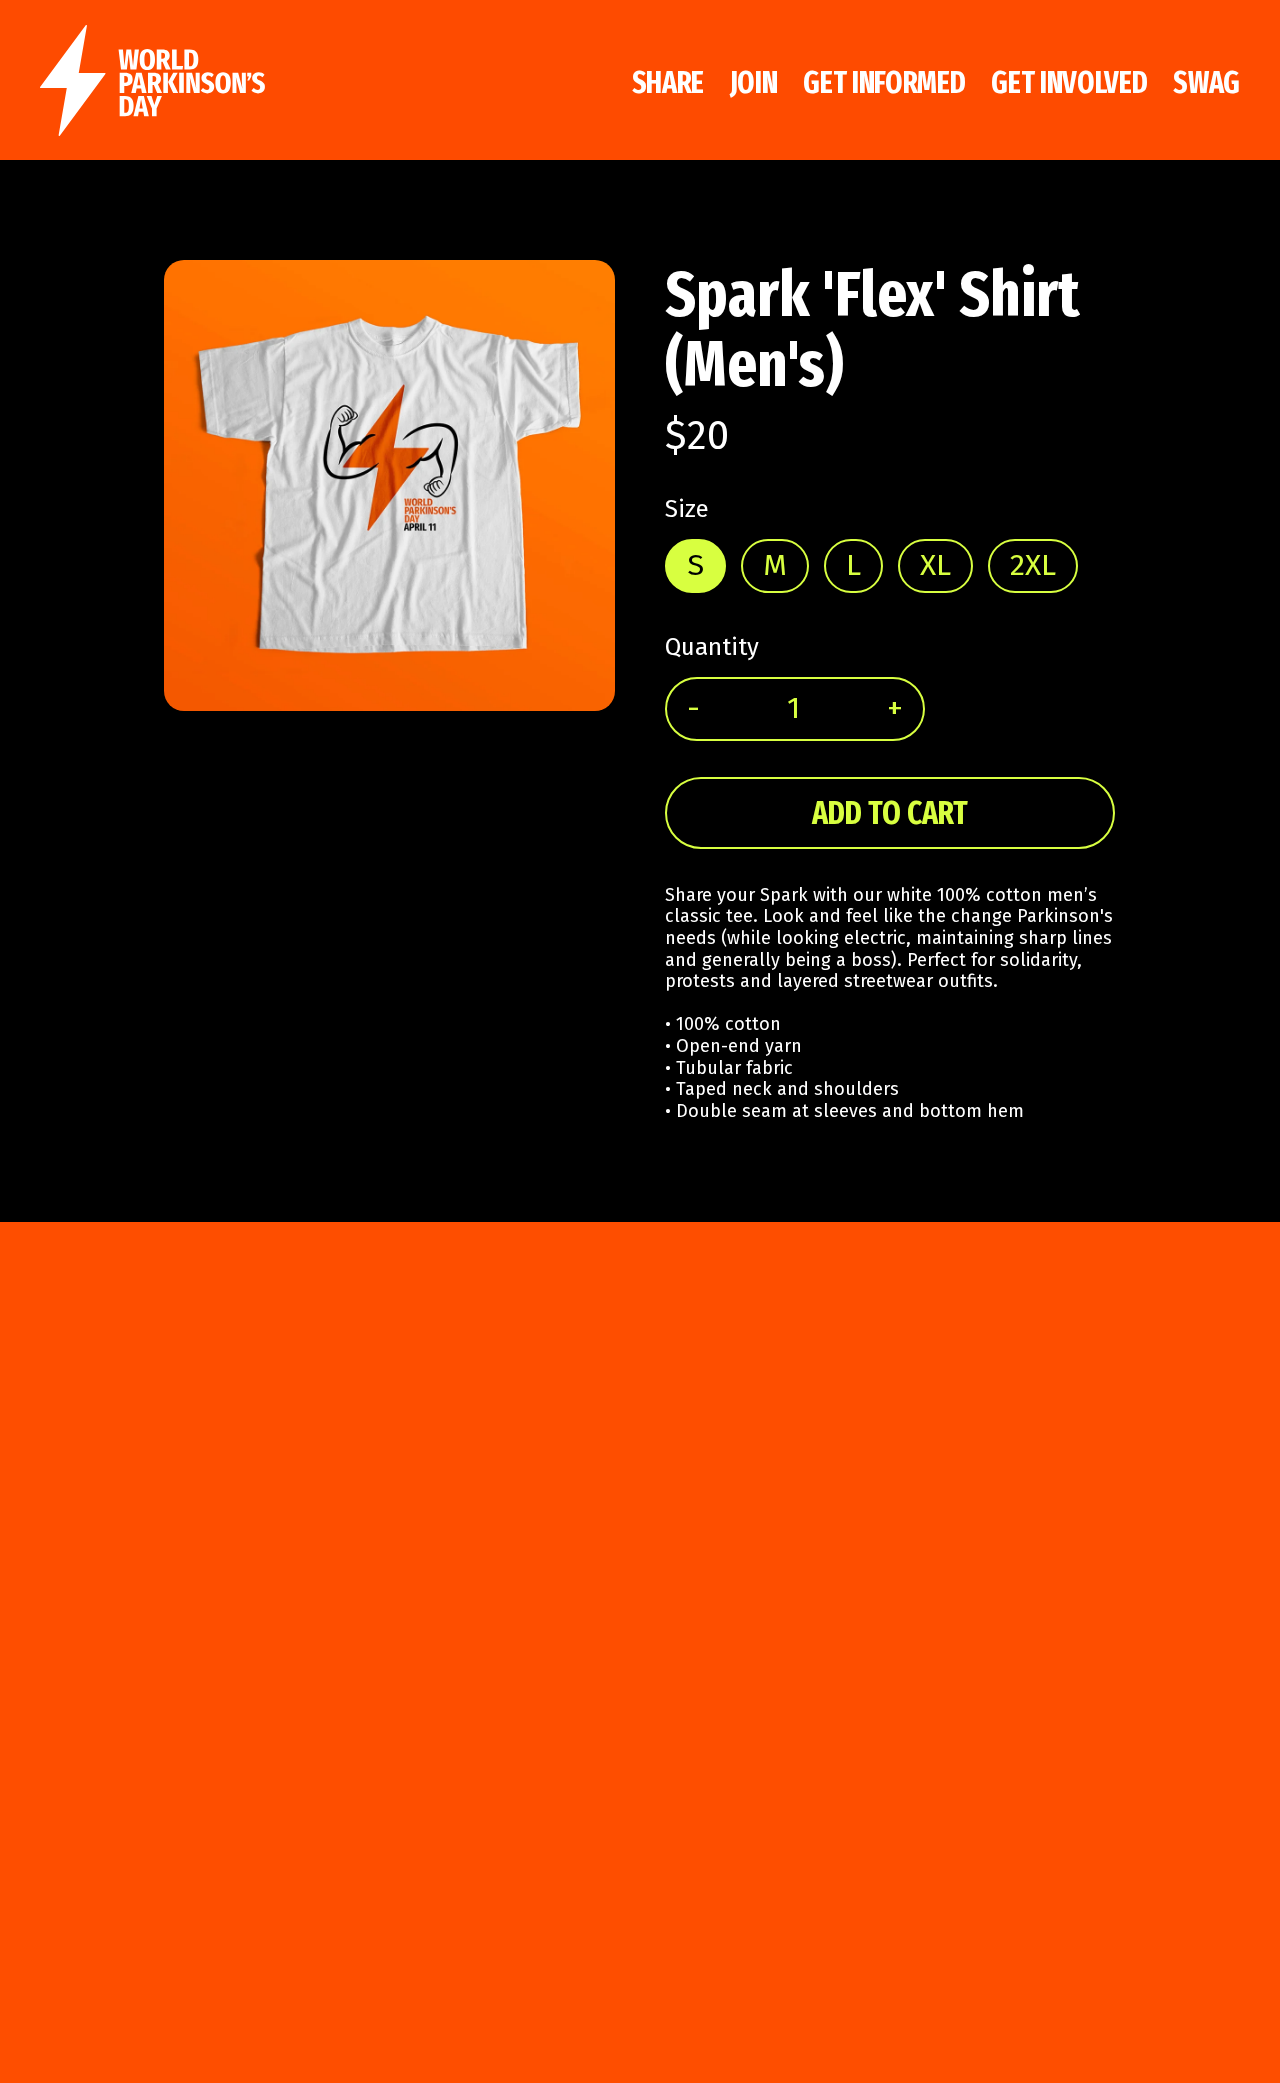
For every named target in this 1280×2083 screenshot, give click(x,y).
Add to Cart (890, 813)
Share (668, 83)
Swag (1206, 83)
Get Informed (884, 83)
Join (754, 83)
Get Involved (1069, 83)
